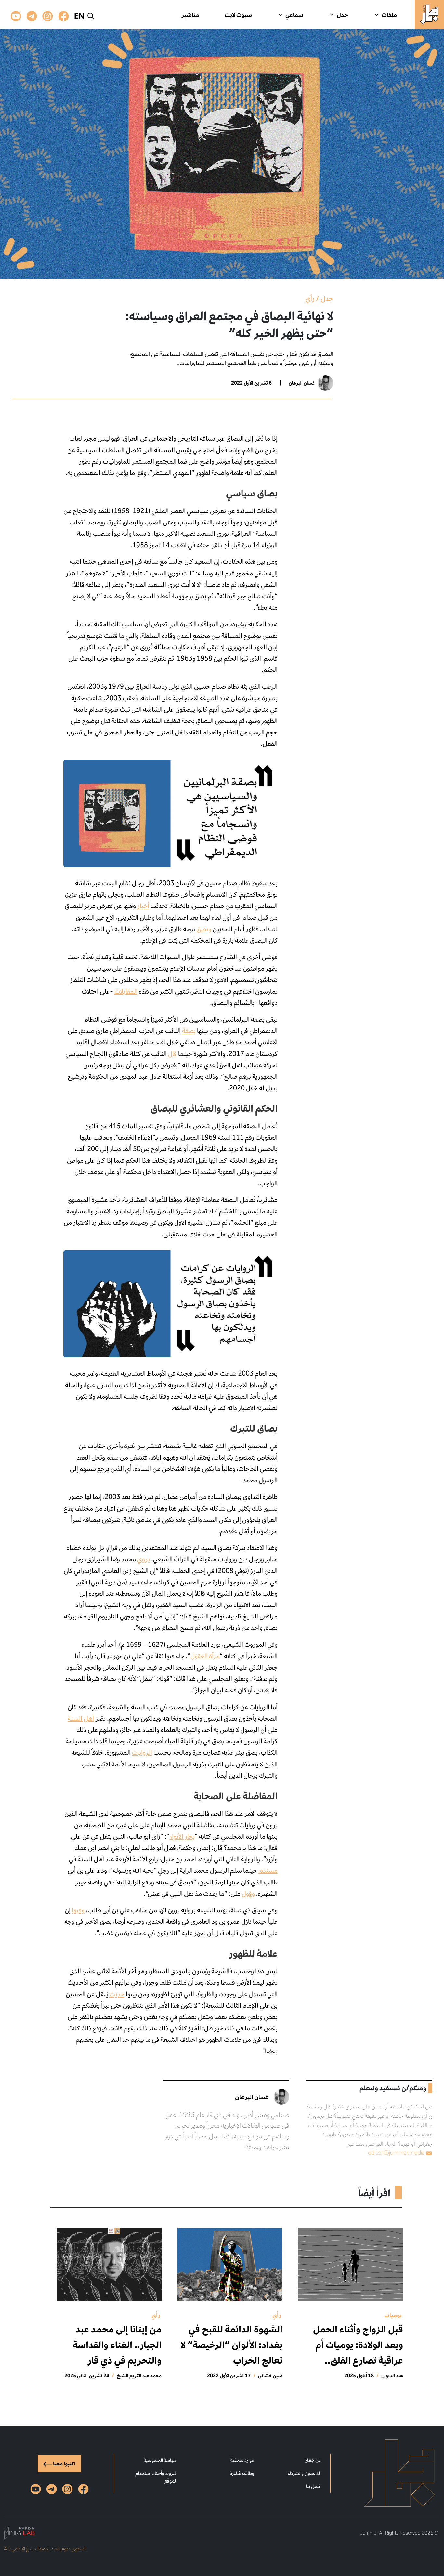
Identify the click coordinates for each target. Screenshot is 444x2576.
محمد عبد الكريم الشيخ (139, 2376)
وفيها (78, 1910)
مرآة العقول (205, 1656)
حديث (117, 1994)
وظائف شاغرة (242, 2473)
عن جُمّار (313, 2460)
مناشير (190, 15)
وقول (248, 1894)
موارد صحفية (242, 2460)
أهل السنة (81, 1718)
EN (79, 16)
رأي (310, 298)
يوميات (393, 2315)
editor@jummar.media (396, 2153)
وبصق (204, 929)
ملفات (389, 15)
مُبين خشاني (270, 2376)
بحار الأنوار (182, 1836)
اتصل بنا (313, 2486)
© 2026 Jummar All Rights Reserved (399, 2533)
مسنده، (268, 1870)
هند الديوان (392, 2376)
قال (172, 1054)
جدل (342, 15)
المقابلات (126, 991)
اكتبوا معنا (64, 2464)
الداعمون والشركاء (304, 2473)
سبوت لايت (238, 15)
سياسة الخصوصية (160, 2460)
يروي (144, 1559)
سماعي (294, 15)
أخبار (143, 906)
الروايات (142, 1752)
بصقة (189, 1031)
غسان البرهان (302, 383)
